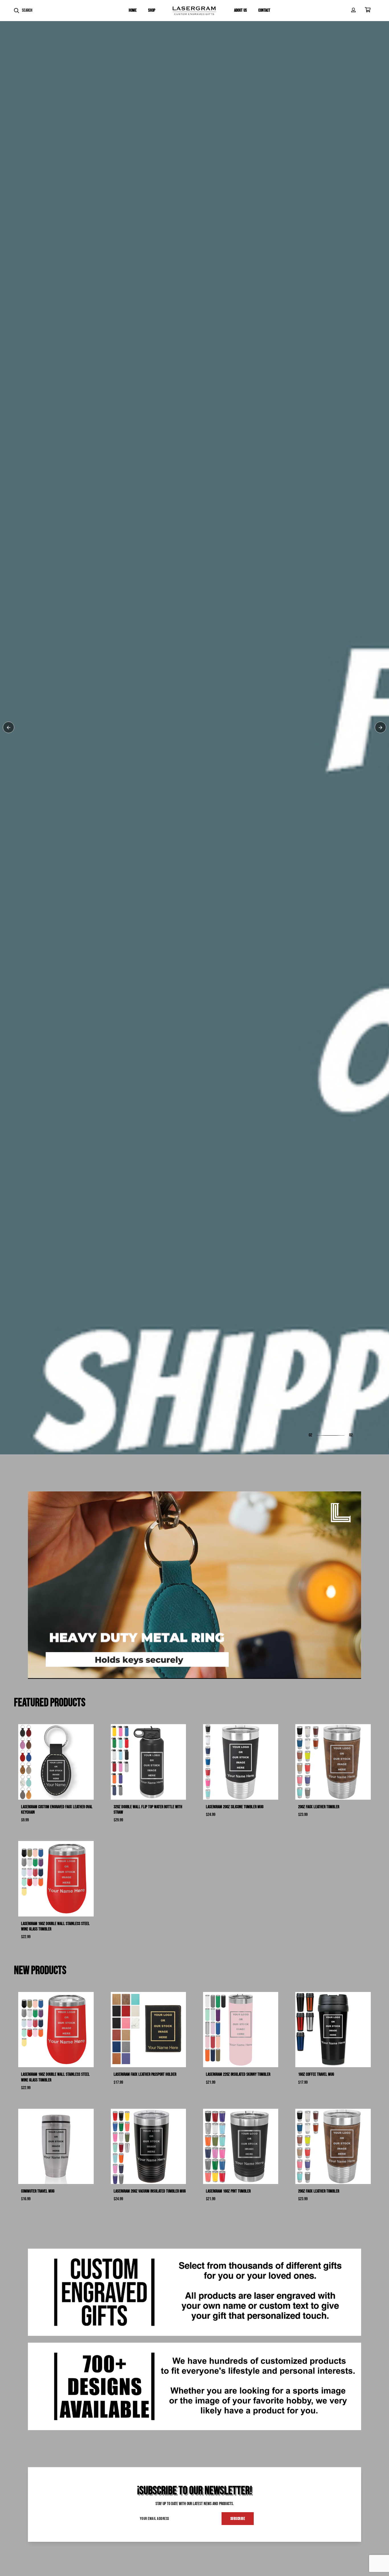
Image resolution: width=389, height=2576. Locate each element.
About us (240, 10)
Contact (264, 10)
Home (133, 10)
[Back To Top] (373, 2560)
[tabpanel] (195, 1288)
